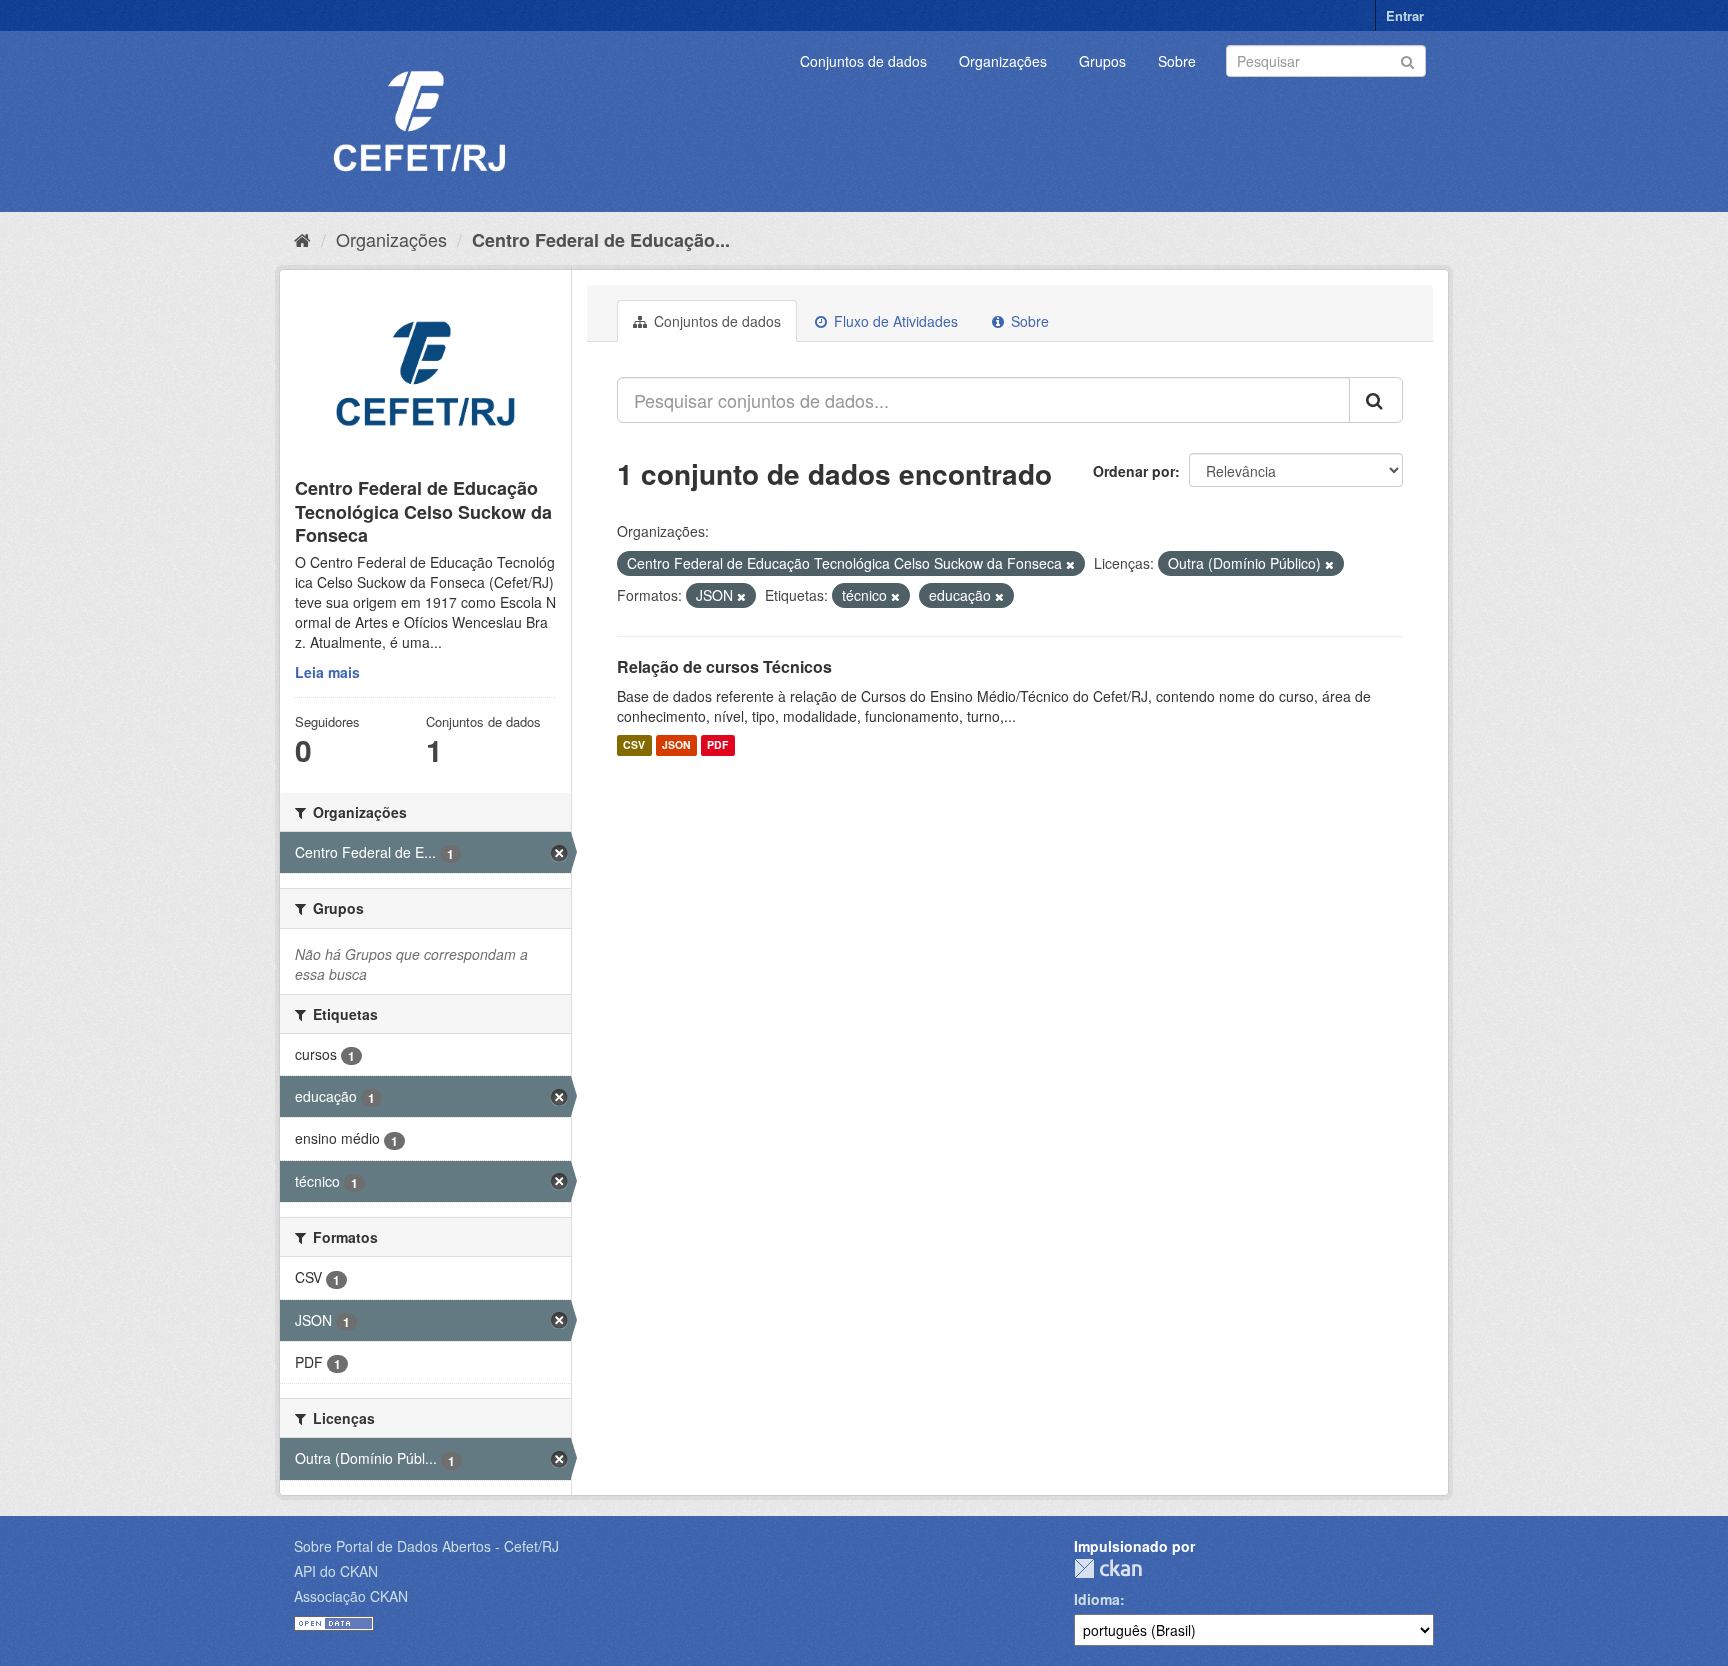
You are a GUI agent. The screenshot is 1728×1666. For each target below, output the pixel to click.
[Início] (302, 239)
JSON (676, 745)
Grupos (1102, 61)
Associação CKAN (351, 1596)
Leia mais (327, 672)
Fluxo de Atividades (894, 321)
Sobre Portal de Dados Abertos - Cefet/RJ (426, 1546)
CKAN (1108, 1568)
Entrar (1405, 15)
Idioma (1097, 1599)
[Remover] (1070, 564)
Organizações (1003, 61)
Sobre (1177, 61)
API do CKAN (336, 1571)
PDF (717, 745)
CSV (634, 745)
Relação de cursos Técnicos (724, 666)
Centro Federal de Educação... (601, 240)
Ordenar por (1134, 471)
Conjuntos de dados (863, 61)
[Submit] (1407, 59)
